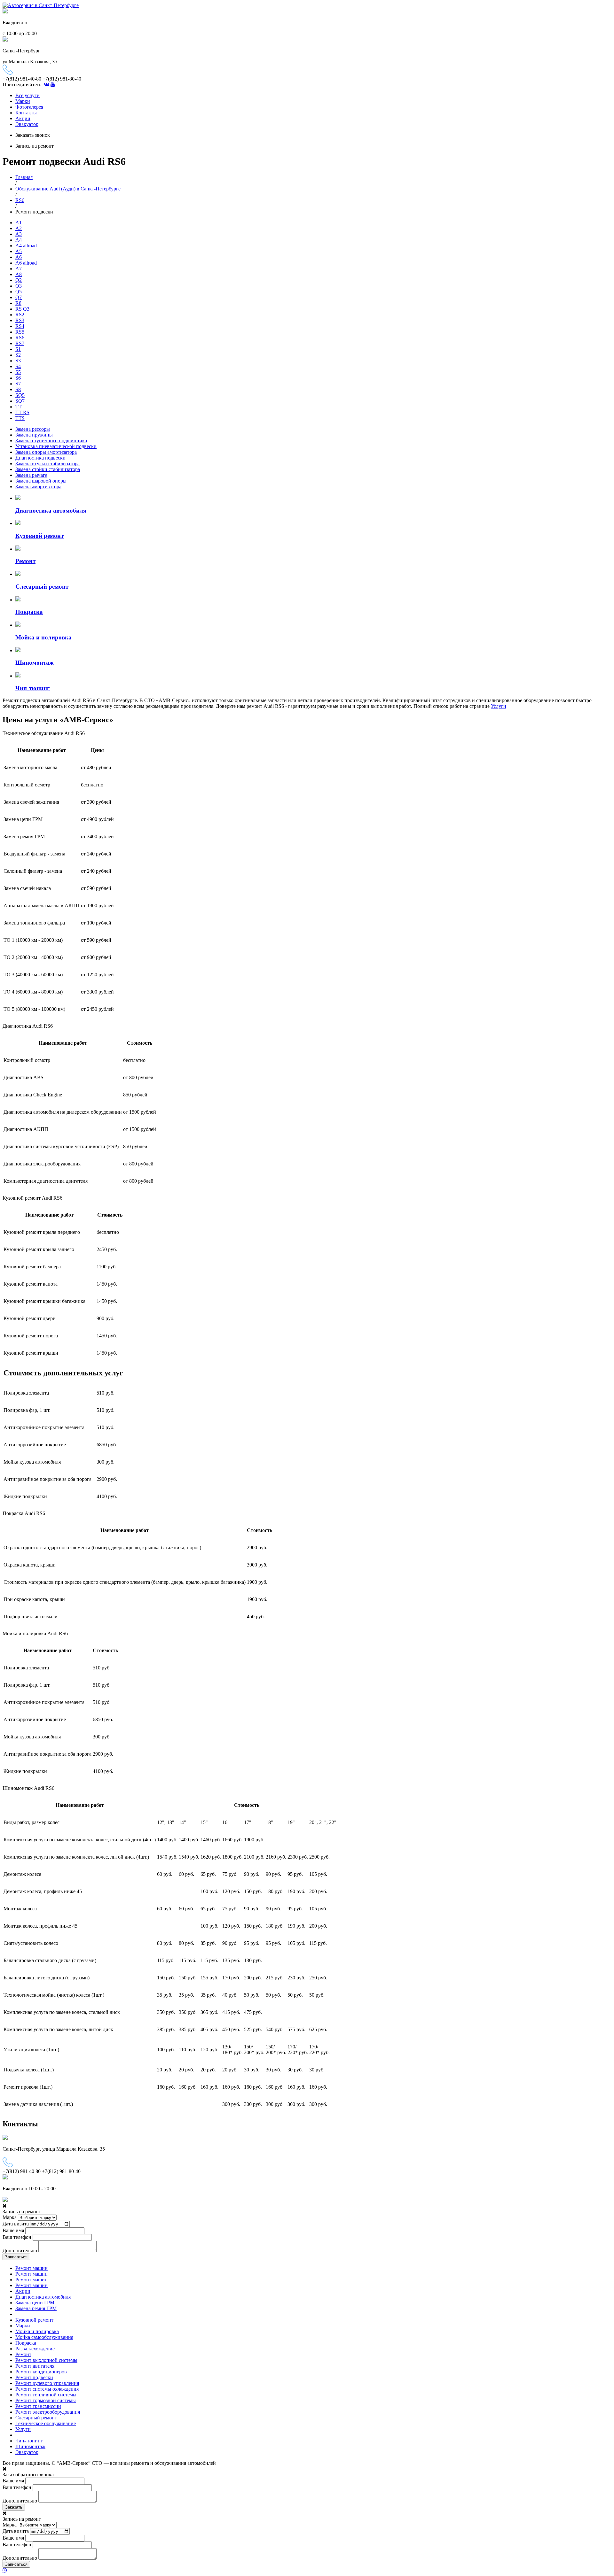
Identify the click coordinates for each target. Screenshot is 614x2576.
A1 (19, 223)
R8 (18, 303)
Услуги (499, 706)
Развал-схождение (35, 2349)
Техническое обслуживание (46, 2423)
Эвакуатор (27, 124)
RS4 (20, 326)
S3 (18, 361)
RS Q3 (22, 309)
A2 (19, 228)
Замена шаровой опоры (41, 481)
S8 (18, 389)
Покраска (26, 2343)
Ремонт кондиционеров (41, 2372)
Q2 (19, 280)
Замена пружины (34, 435)
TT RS (22, 412)
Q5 (19, 292)
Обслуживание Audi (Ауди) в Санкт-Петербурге (68, 189)
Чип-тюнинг (29, 2441)
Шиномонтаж (30, 2446)
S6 (18, 378)
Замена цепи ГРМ (35, 2303)
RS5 (20, 332)
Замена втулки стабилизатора (47, 464)
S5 (18, 372)
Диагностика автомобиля (43, 2297)
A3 (19, 234)
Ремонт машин (31, 2268)
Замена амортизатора (38, 487)
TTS (20, 418)
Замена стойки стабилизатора (48, 469)
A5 (19, 251)
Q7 (19, 297)
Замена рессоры (33, 429)
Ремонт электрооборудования (48, 2412)
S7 (18, 384)
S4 (18, 366)
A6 (19, 257)
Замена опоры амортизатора (46, 452)
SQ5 (20, 395)
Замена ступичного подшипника (51, 441)
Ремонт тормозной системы (46, 2400)
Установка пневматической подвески (56, 446)
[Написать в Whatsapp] (307, 2571)
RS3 (20, 320)
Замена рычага (31, 475)
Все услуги (28, 95)
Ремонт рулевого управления (47, 2383)
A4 (19, 240)
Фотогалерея (29, 107)
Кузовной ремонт (34, 2320)
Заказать (14, 2507)
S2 (18, 355)
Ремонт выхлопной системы (46, 2360)
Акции (23, 118)
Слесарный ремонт (36, 2418)
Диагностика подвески (40, 458)
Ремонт (23, 2354)
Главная (24, 177)
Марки (23, 101)
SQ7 (20, 401)
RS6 (20, 200)
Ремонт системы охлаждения (47, 2389)
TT (19, 407)
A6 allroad (26, 263)
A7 (19, 269)
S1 (18, 349)
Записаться (16, 2257)
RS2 (20, 315)
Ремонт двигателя (35, 2366)
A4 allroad (26, 246)
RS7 (20, 343)
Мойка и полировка (37, 2331)
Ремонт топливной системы (46, 2395)
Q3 (19, 286)
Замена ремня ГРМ (36, 2308)
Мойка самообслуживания (44, 2337)
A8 (19, 274)
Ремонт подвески (34, 2377)
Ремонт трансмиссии (38, 2406)
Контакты (26, 113)
